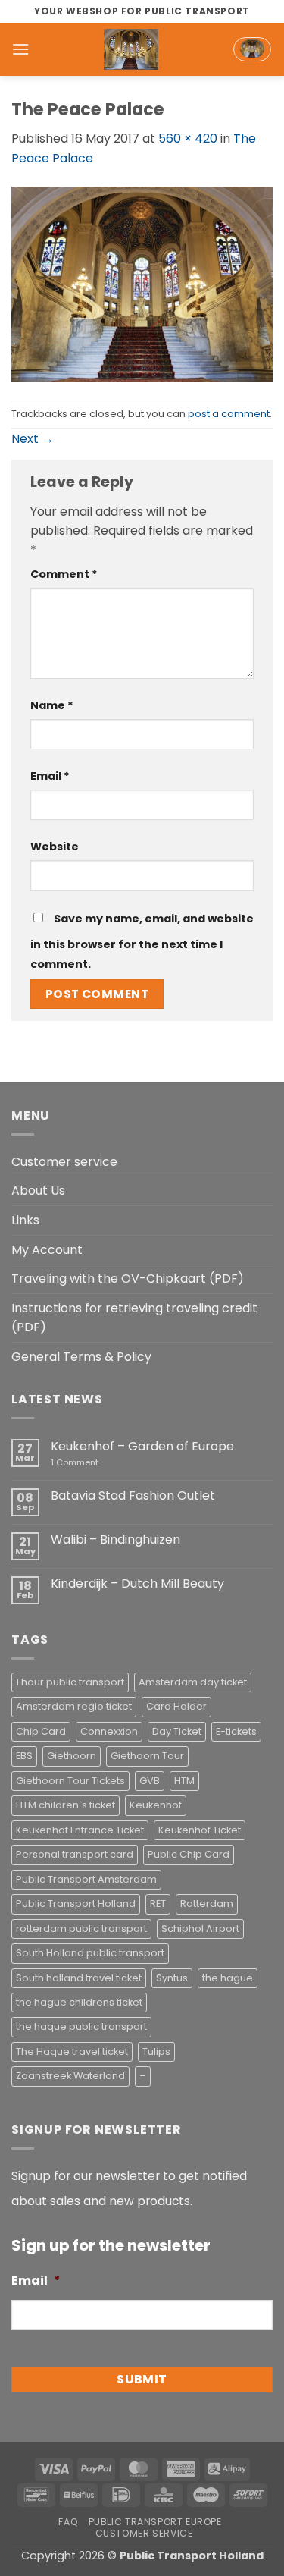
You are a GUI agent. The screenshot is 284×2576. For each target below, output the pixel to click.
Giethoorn (72, 1756)
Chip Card (41, 1731)
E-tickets (236, 1731)
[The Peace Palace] (142, 283)
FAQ (68, 2522)
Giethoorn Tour (147, 1756)
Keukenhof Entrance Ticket (80, 1830)
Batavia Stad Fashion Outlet (133, 1495)
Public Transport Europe (155, 2522)
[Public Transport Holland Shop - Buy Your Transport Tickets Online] (131, 49)
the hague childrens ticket (79, 2002)
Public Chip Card (189, 1854)
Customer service (64, 1162)
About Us (38, 1191)
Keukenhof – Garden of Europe (142, 1446)
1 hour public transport (70, 1682)
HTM (184, 1781)
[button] (20, 49)
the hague (228, 1978)
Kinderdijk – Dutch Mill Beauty (137, 1583)
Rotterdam (207, 1904)
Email (50, 776)
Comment (64, 574)
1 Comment (97, 1463)
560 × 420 (188, 138)
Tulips (156, 2051)
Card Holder (176, 1706)
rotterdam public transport (81, 1929)
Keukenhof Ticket (200, 1830)
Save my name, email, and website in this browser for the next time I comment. (142, 941)
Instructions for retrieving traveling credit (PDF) (134, 1318)
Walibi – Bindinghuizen (115, 1539)
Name (52, 705)
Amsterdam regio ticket (74, 1706)
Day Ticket (177, 1731)
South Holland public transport (90, 1953)
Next (33, 439)
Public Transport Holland (76, 1904)
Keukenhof (156, 1805)
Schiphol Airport (200, 1929)
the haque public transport (81, 2026)
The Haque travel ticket (72, 2051)
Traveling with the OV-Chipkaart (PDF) (128, 1279)
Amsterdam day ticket (193, 1682)
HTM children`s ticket (66, 1805)
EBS (24, 1756)
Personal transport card (75, 1854)
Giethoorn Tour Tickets (70, 1781)
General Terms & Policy (81, 1357)
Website (55, 847)
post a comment (229, 414)
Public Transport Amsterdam (86, 1879)
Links (25, 1220)
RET (158, 1904)
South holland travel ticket (79, 1978)
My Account (47, 1250)
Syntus (172, 1978)
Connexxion (109, 1731)
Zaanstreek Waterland (70, 2076)
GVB (150, 1781)
